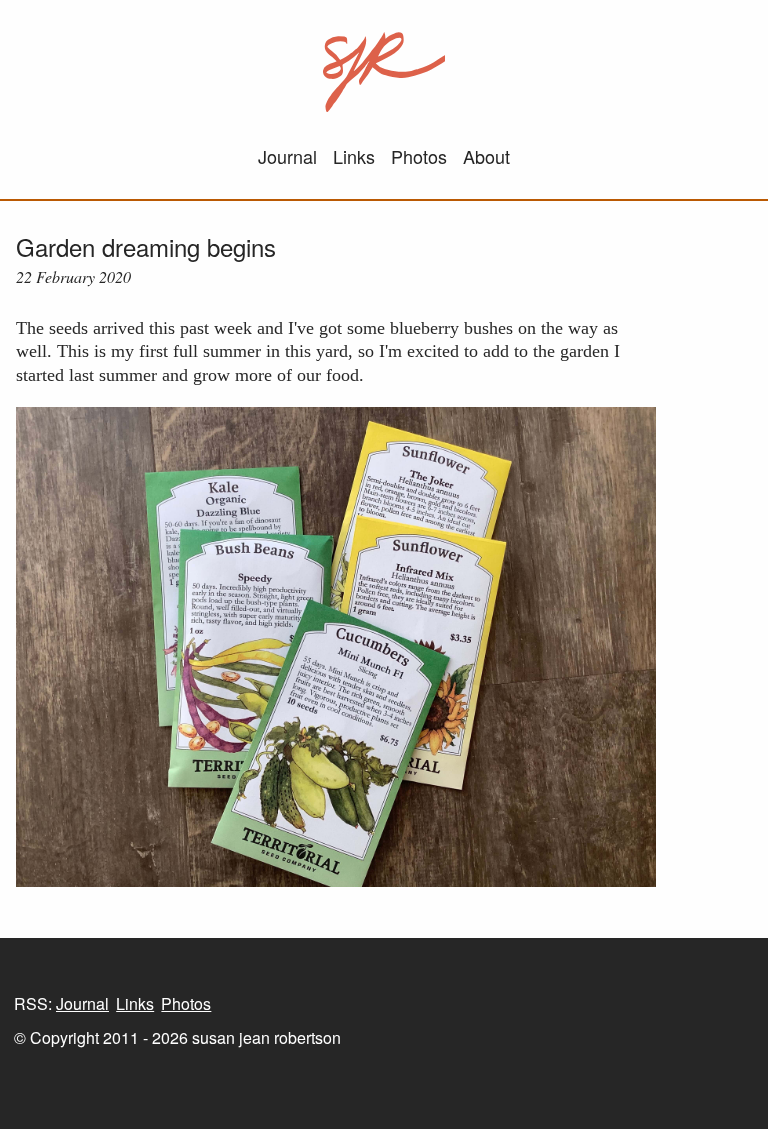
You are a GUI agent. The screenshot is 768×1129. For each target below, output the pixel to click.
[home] (384, 72)
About (486, 156)
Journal (287, 156)
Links (354, 156)
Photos (419, 156)
